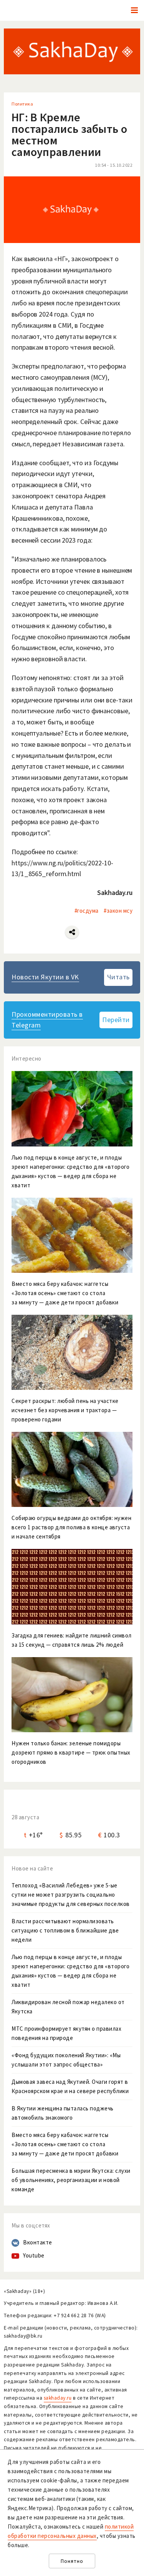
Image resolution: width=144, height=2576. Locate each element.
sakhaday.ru (58, 2398)
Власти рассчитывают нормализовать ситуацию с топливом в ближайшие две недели (65, 1930)
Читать (118, 977)
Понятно (72, 2561)
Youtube (34, 2255)
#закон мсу (118, 911)
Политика (22, 104)
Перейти (116, 1020)
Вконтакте (38, 2242)
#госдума (87, 911)
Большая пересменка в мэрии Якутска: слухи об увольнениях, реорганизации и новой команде (71, 2180)
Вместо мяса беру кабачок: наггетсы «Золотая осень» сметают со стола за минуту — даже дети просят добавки (65, 2144)
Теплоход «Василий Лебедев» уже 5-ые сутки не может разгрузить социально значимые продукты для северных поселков (71, 1895)
